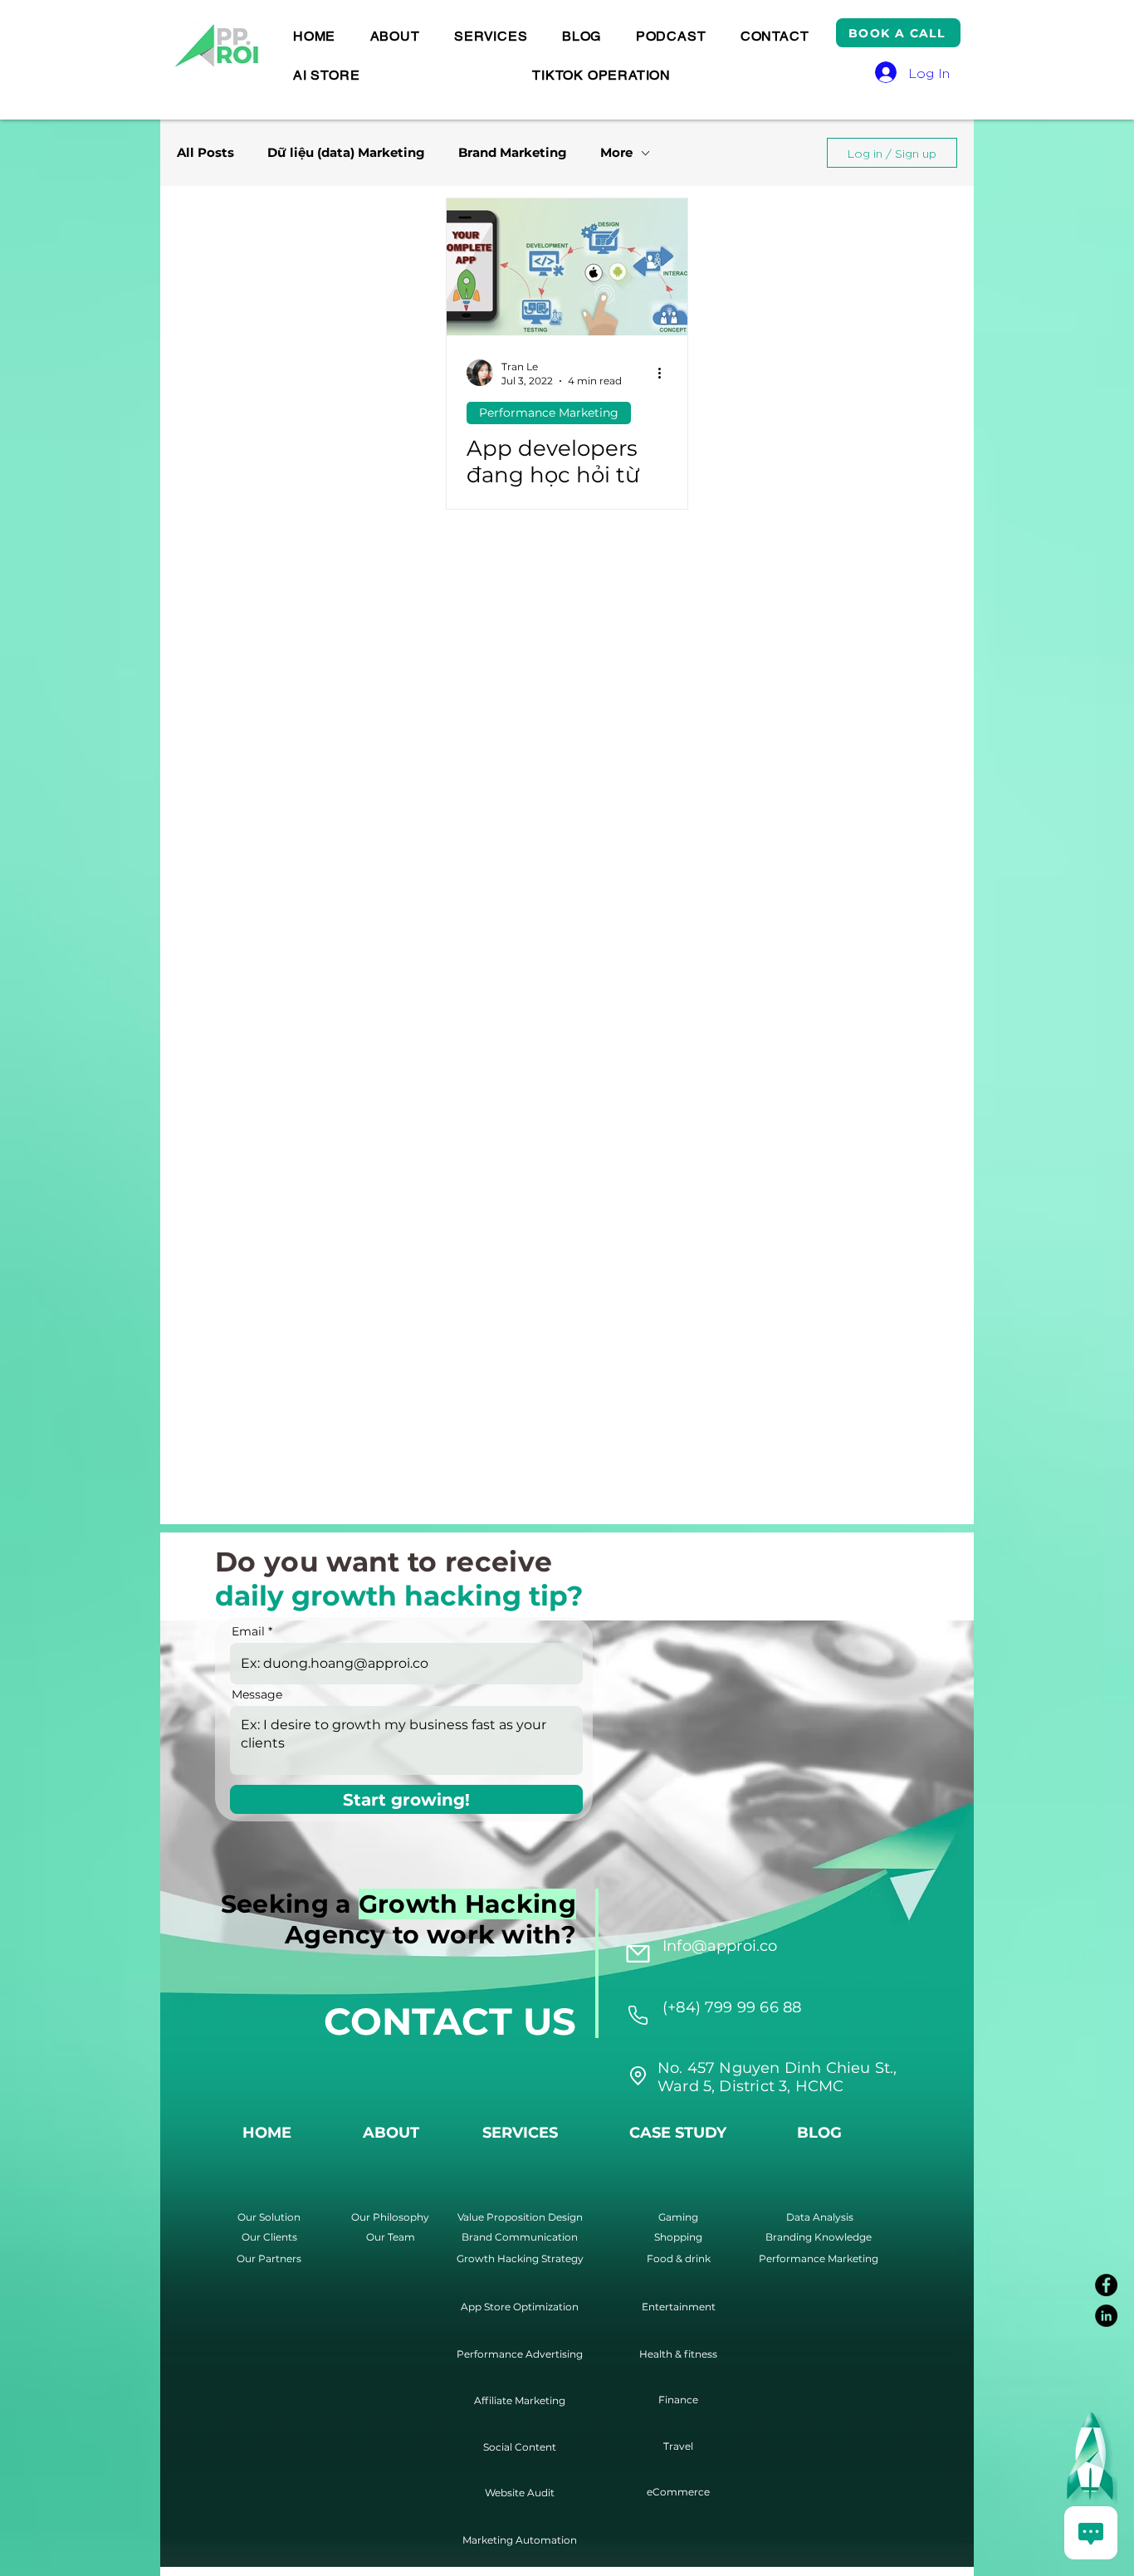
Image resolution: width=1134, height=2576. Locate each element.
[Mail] (638, 1953)
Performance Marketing (549, 413)
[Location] (638, 2015)
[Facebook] (1106, 2285)
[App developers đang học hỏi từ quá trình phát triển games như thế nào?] (567, 267)
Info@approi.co (720, 1946)
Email (248, 1631)
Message (257, 1694)
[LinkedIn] (1106, 2316)
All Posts (205, 153)
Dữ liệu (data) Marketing (346, 153)
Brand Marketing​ (513, 153)
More (616, 153)
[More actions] (665, 373)
